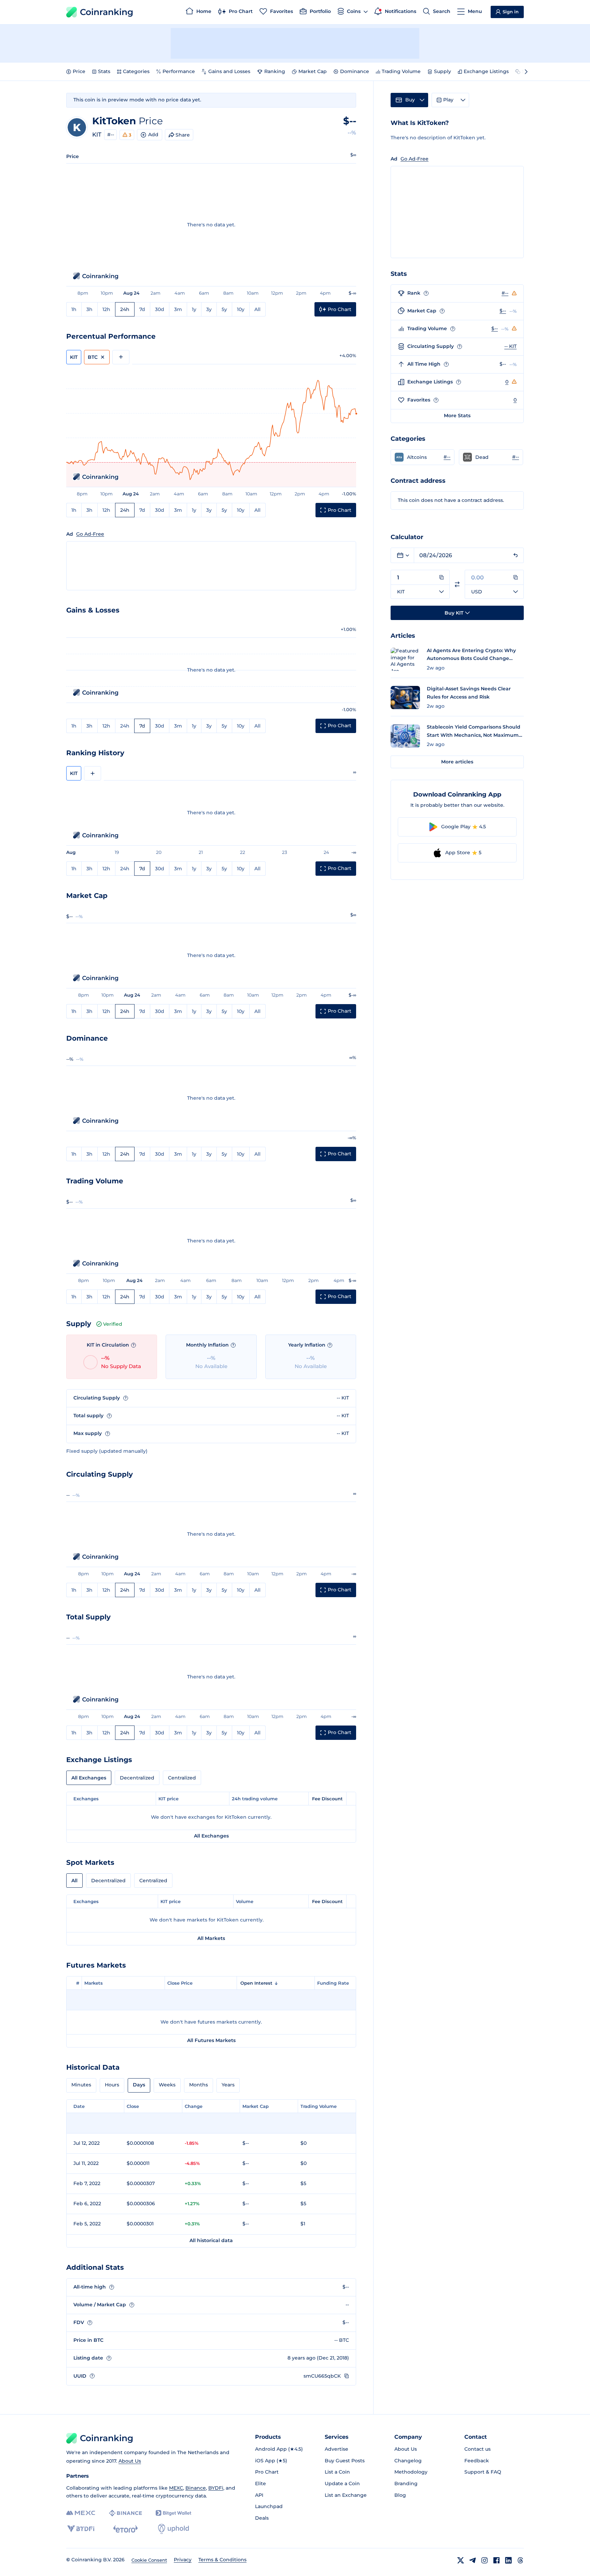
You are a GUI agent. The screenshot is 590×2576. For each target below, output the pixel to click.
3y (209, 309)
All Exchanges (89, 1778)
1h (74, 309)
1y (194, 309)
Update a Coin (342, 2483)
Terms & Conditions (222, 2560)
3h (89, 309)
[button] (423, 457)
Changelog (408, 2461)
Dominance (355, 71)
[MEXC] (81, 2513)
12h (106, 309)
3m (178, 309)
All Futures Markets (211, 2040)
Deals (262, 2518)
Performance (179, 71)
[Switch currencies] (457, 584)
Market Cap (313, 71)
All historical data (211, 2240)
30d (160, 309)
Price (79, 71)
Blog (400, 2495)
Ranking (275, 71)
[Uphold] (173, 2529)
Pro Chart (267, 2472)
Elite (261, 2483)
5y (224, 309)
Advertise (336, 2449)
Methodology (411, 2472)
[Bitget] (173, 2513)
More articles (457, 762)
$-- (503, 311)
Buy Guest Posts (345, 2461)
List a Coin (337, 2472)
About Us (130, 2461)
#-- (111, 135)
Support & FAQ (483, 2472)
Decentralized (137, 1778)
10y (241, 309)
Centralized (182, 1778)
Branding (406, 2483)
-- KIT (510, 346)
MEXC (176, 2488)
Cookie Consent (149, 2560)
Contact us (477, 2449)
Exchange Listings (486, 71)
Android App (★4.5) (279, 2449)
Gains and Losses (229, 71)
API (259, 2495)
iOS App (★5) (271, 2461)
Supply (442, 71)
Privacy (183, 2560)
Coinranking (107, 12)
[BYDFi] (81, 2529)
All (257, 309)
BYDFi (216, 2488)
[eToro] (125, 2529)
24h (125, 309)
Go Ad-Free (90, 534)
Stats (104, 71)
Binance (196, 2488)
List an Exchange (346, 2495)
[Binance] (125, 2513)
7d (142, 309)
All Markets (211, 1938)
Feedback (477, 2461)
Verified (113, 1324)
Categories (136, 71)
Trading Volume (401, 71)
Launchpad (269, 2506)
